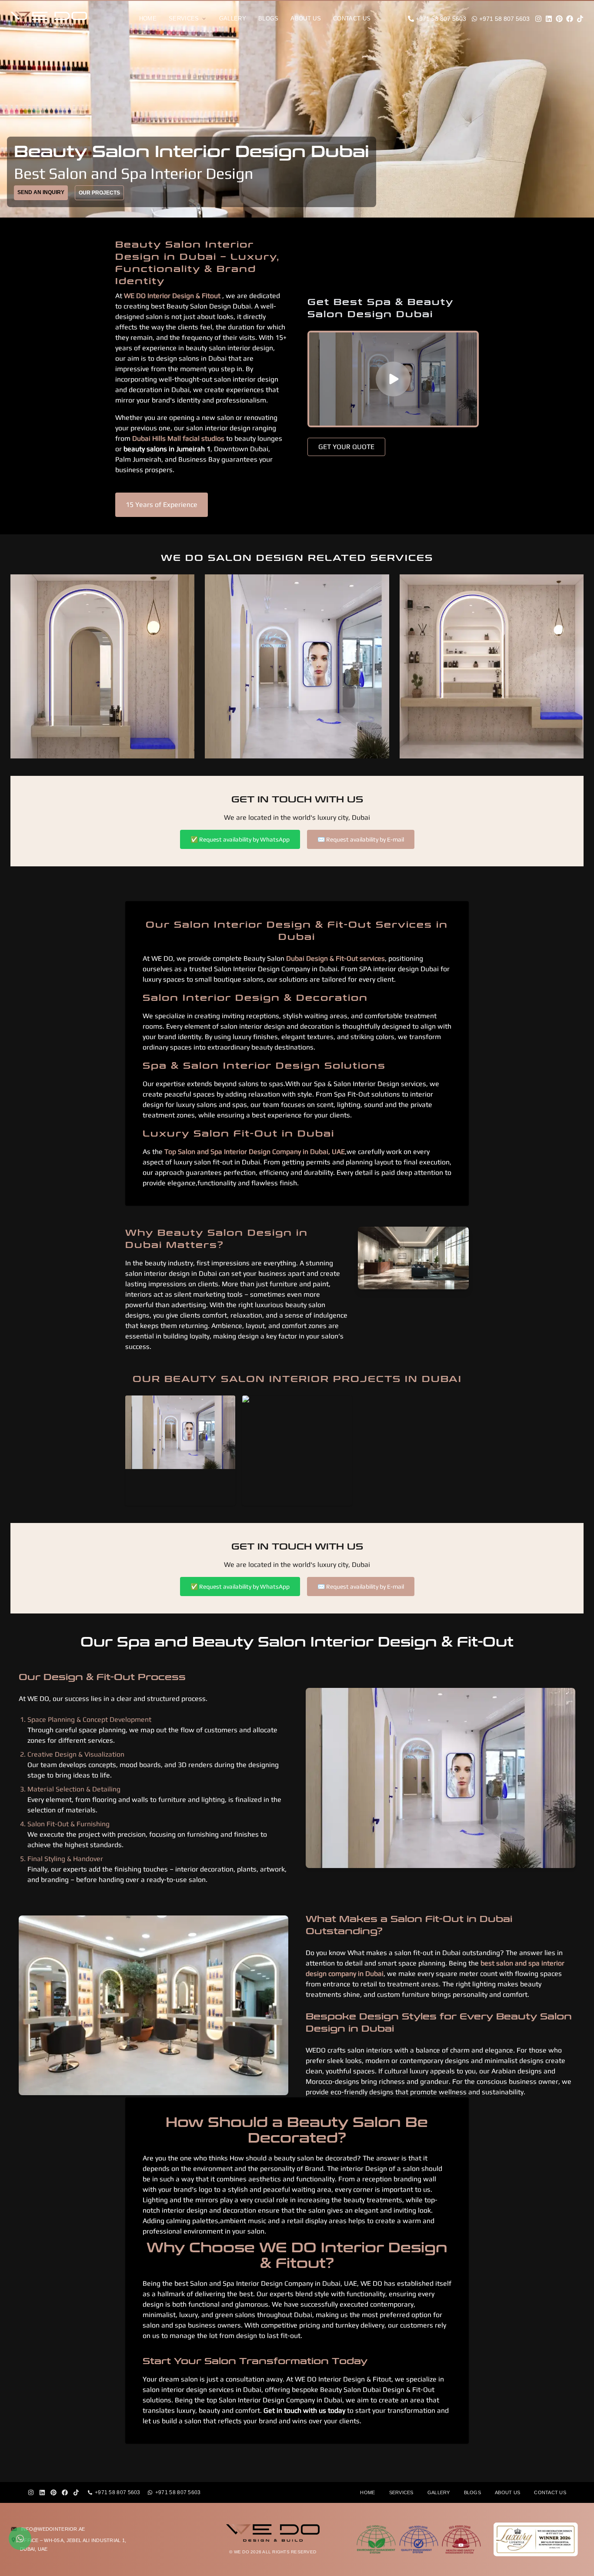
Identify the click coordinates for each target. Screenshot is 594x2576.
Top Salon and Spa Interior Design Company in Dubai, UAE (255, 1152)
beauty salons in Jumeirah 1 (167, 449)
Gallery (233, 18)
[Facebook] (65, 2492)
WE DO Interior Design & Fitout (172, 296)
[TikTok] (76, 2492)
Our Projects (99, 193)
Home (148, 18)
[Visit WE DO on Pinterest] (559, 19)
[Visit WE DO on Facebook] (570, 19)
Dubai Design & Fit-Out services (335, 958)
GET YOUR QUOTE (346, 447)
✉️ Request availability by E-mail (361, 839)
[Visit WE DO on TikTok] (580, 19)
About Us (306, 18)
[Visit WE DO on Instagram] (538, 19)
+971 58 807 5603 (118, 2492)
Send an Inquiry (41, 192)
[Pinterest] (53, 2492)
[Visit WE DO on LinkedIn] (549, 19)
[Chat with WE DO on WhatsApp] (20, 2539)
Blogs (269, 18)
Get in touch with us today (305, 2410)
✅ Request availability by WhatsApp (240, 839)
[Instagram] (31, 2492)
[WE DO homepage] (56, 19)
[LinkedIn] (42, 2492)
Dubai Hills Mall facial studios (178, 438)
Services (184, 18)
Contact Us (352, 18)
